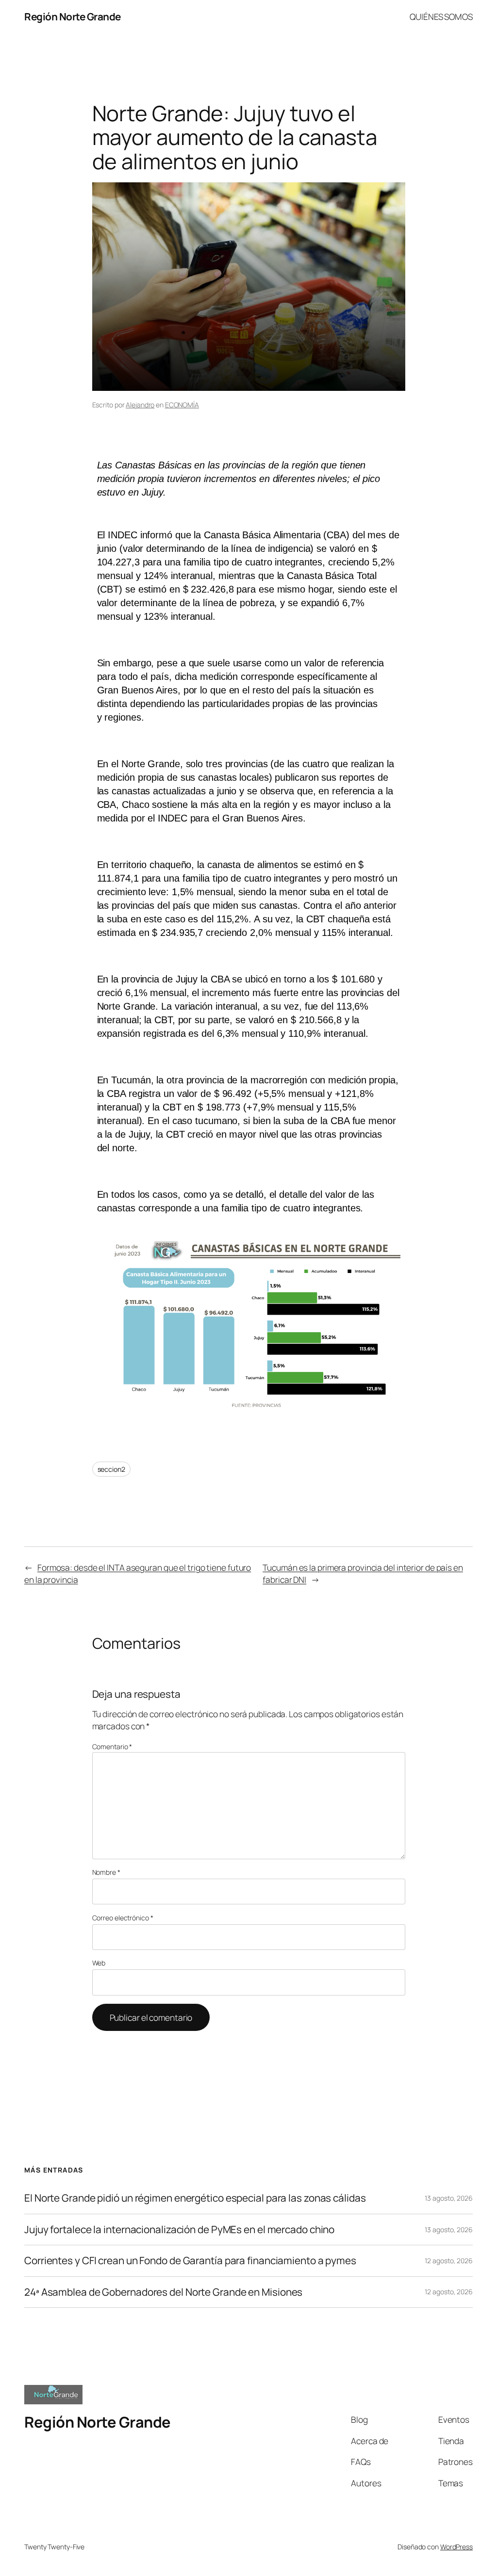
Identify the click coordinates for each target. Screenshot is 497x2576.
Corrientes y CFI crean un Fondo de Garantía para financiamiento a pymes (190, 2261)
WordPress (456, 2547)
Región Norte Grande (73, 16)
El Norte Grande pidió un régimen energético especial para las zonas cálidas (195, 2198)
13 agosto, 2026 (449, 2198)
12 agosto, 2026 (449, 2261)
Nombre (106, 1872)
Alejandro (140, 405)
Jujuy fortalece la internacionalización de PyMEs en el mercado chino (179, 2230)
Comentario (112, 1747)
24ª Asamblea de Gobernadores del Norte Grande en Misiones (163, 2292)
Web (99, 1963)
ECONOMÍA (182, 405)
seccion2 (111, 1469)
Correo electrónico (123, 1918)
